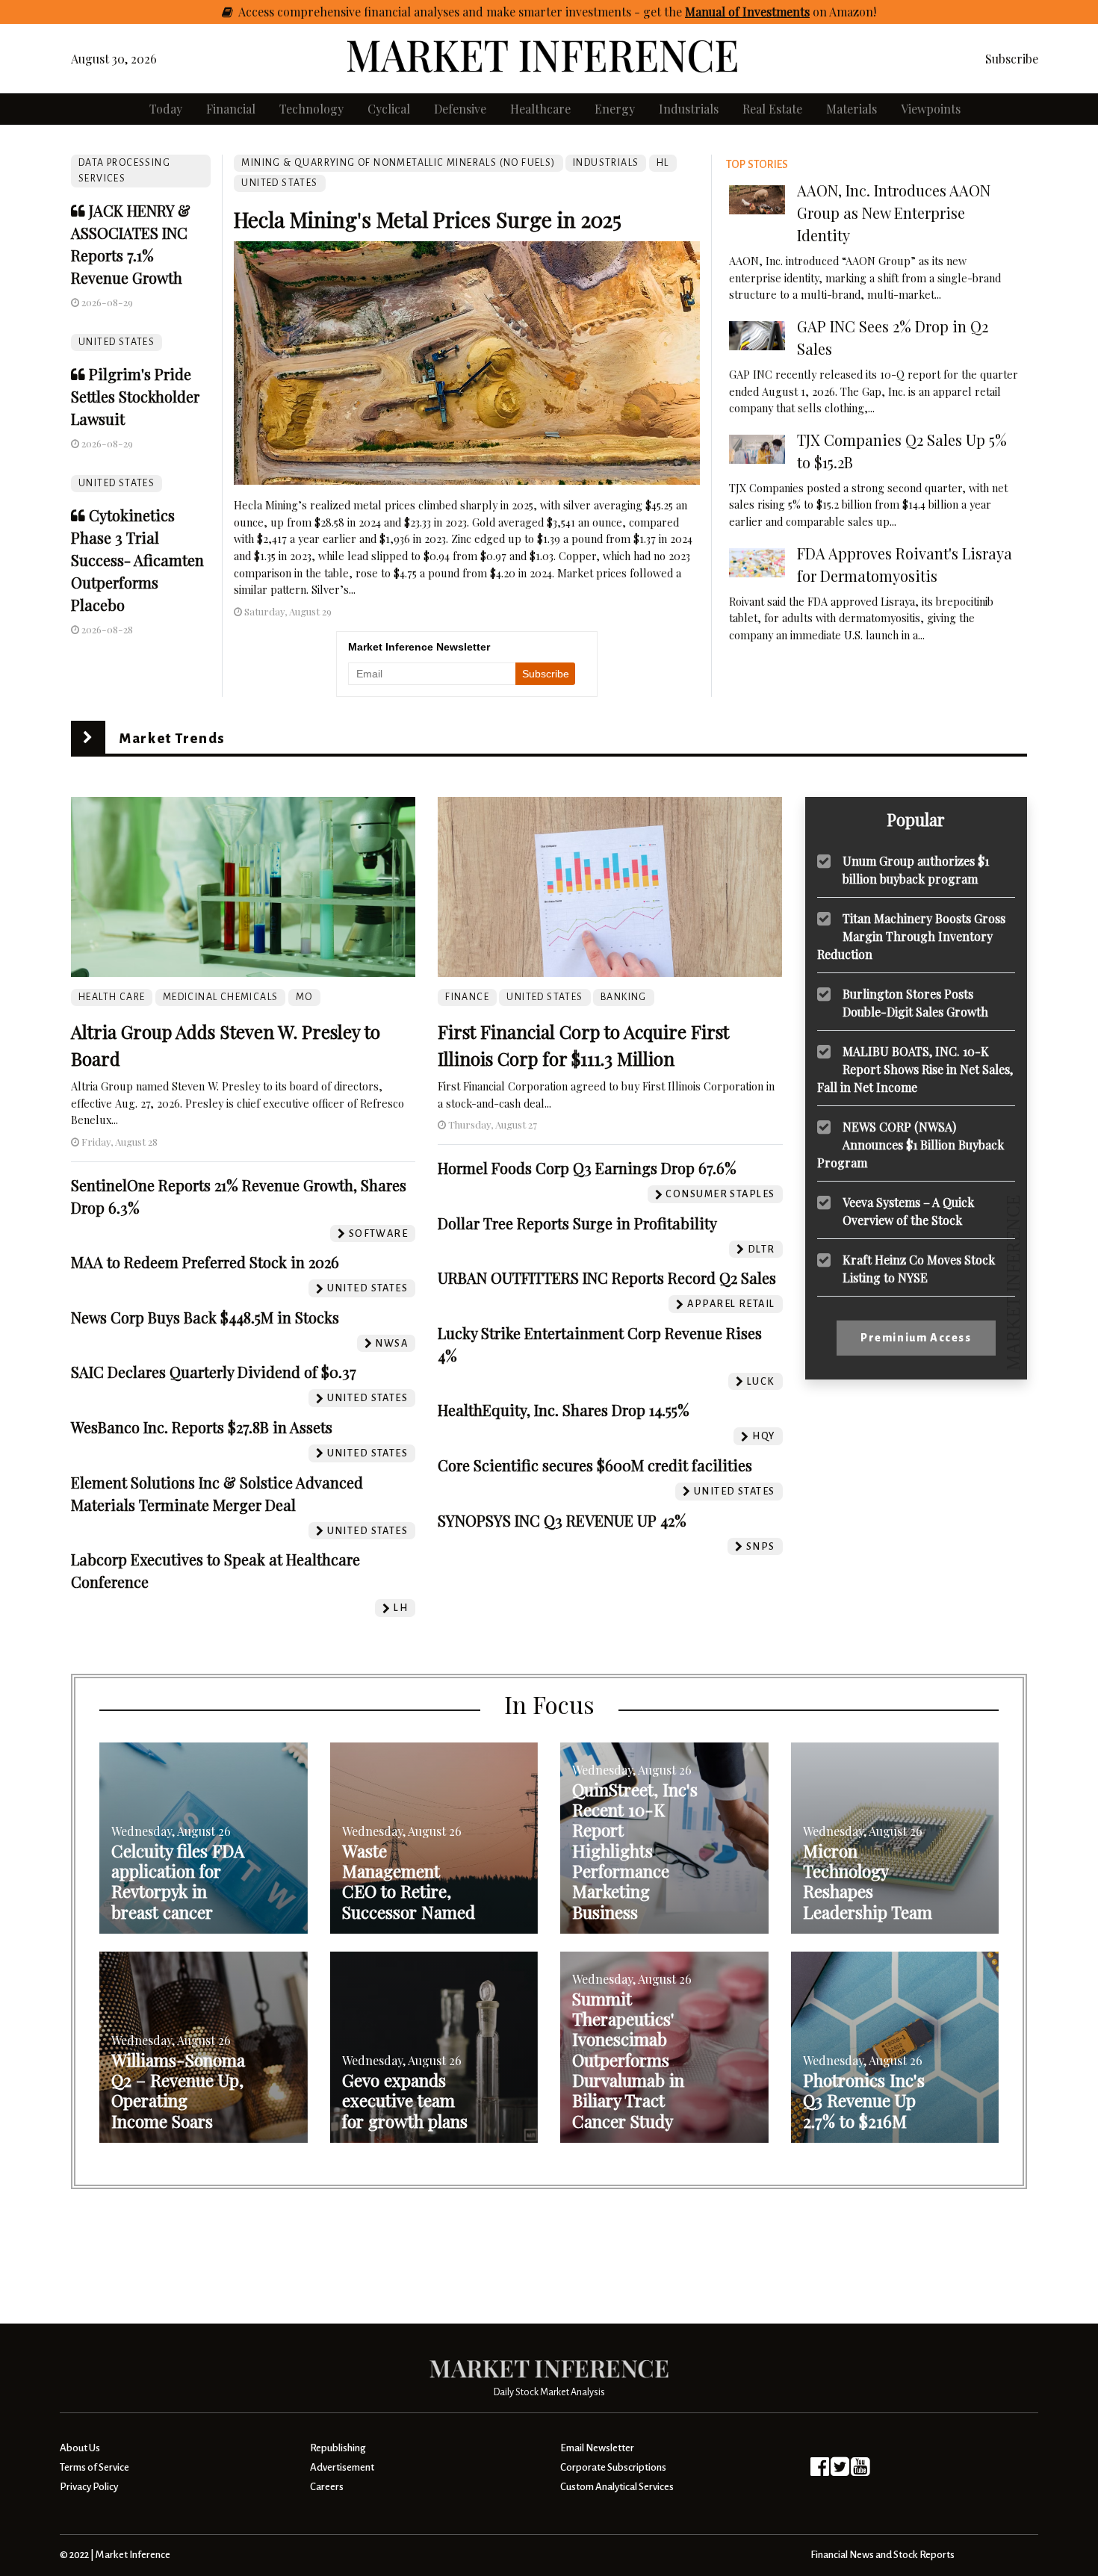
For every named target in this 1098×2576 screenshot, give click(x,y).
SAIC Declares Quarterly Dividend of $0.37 (214, 1372)
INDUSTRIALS (606, 163)
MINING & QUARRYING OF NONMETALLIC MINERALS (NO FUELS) (398, 163)
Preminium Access (916, 1338)
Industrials (689, 109)
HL (663, 163)
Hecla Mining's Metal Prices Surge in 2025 (428, 219)
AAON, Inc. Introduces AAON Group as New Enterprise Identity (894, 212)
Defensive (460, 109)
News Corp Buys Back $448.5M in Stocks (205, 1317)
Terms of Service (94, 2467)
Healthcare (540, 109)
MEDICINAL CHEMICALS (221, 997)
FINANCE (467, 997)
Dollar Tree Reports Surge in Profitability (577, 1223)
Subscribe (1012, 59)
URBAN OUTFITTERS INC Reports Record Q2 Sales (607, 1278)
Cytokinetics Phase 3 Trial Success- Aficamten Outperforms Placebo (137, 560)
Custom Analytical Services (617, 2487)
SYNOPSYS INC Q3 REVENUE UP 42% (562, 1520)
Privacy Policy (89, 2487)
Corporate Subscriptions (613, 2467)
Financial (231, 109)
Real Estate (772, 109)
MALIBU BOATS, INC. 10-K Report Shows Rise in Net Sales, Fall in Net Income (915, 1068)
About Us (80, 2448)
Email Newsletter (597, 2448)
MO (304, 997)
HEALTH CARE (112, 997)
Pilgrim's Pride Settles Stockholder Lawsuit (135, 396)
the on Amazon (769, 12)
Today (166, 109)
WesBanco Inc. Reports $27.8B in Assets (202, 1427)
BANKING (624, 997)
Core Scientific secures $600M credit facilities (595, 1465)
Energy (615, 109)
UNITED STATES (117, 342)
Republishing (338, 2448)
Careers (327, 2487)
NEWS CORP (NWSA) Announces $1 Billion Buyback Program (911, 1144)
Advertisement (342, 2467)
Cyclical (389, 109)
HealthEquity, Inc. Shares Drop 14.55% (564, 1410)
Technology (311, 109)
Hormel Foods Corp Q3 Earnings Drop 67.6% (587, 1168)
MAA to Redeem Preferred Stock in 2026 (205, 1262)
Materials (852, 109)
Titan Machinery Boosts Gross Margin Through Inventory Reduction (911, 935)
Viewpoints (931, 109)
